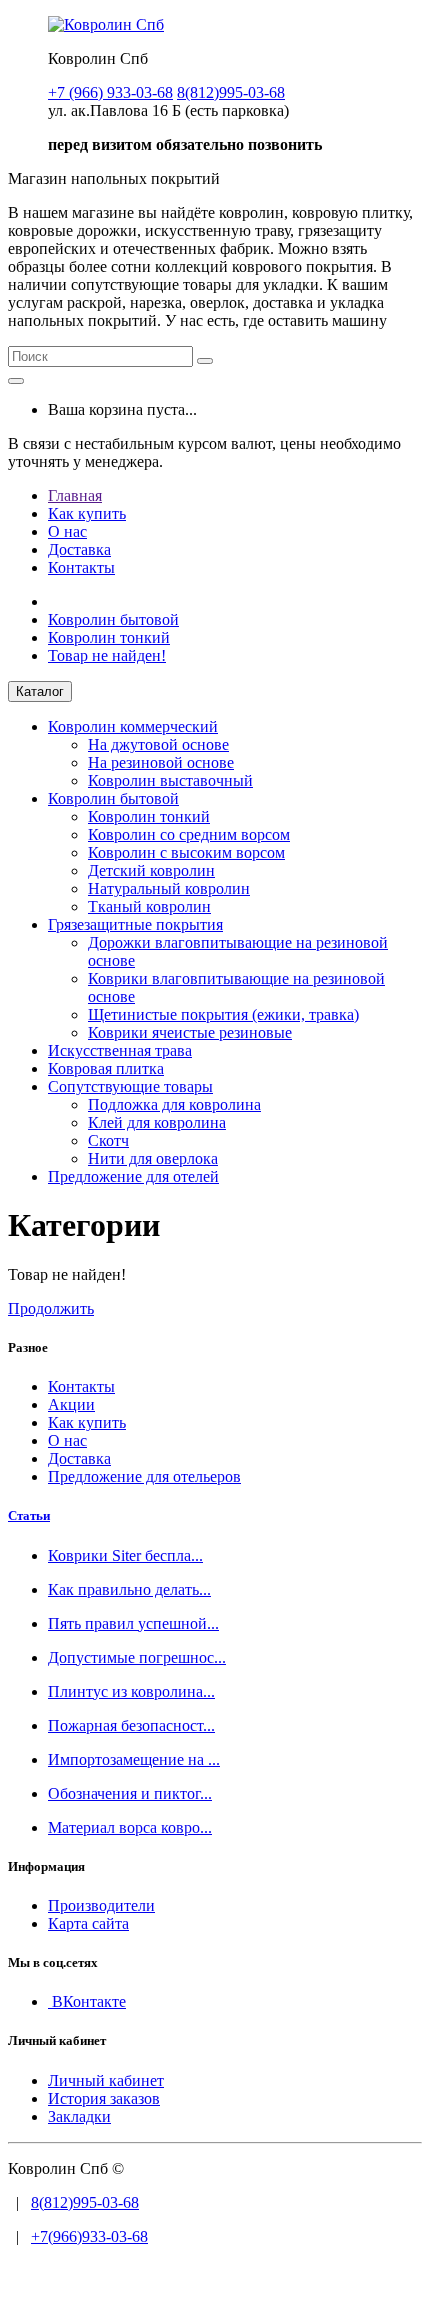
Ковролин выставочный (170, 780)
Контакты (81, 567)
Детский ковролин (151, 870)
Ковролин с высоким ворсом (186, 852)
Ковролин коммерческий (133, 726)
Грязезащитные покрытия (135, 924)
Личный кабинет (106, 2080)
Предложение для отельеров (144, 1476)
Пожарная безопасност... (131, 1725)
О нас (67, 531)
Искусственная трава (120, 1050)
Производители (101, 1905)
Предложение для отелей (133, 1176)
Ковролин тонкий (109, 637)
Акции (71, 1404)
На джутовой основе (158, 744)
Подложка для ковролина (174, 1104)
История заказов (104, 2098)
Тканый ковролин (149, 906)
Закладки (79, 2116)
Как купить (87, 513)
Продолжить (51, 1308)
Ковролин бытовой (113, 619)
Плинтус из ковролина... (131, 1691)
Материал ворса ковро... (130, 1827)
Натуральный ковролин (169, 888)
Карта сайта (88, 1923)
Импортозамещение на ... (134, 1759)
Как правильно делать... (129, 1589)
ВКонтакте (87, 2001)
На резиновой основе (161, 762)
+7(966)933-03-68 (89, 2236)
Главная (75, 495)
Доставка (79, 549)
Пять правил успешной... (133, 1623)
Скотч (108, 1140)
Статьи (29, 1515)
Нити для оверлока (153, 1158)
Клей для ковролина (157, 1122)
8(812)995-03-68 (85, 2202)
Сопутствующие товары (130, 1086)
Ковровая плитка (106, 1068)
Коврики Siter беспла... (125, 1555)
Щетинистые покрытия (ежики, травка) (223, 1014)
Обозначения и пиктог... (130, 1793)
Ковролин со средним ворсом (189, 834)
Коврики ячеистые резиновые (190, 1032)
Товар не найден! (107, 655)
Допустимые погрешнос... (137, 1657)
